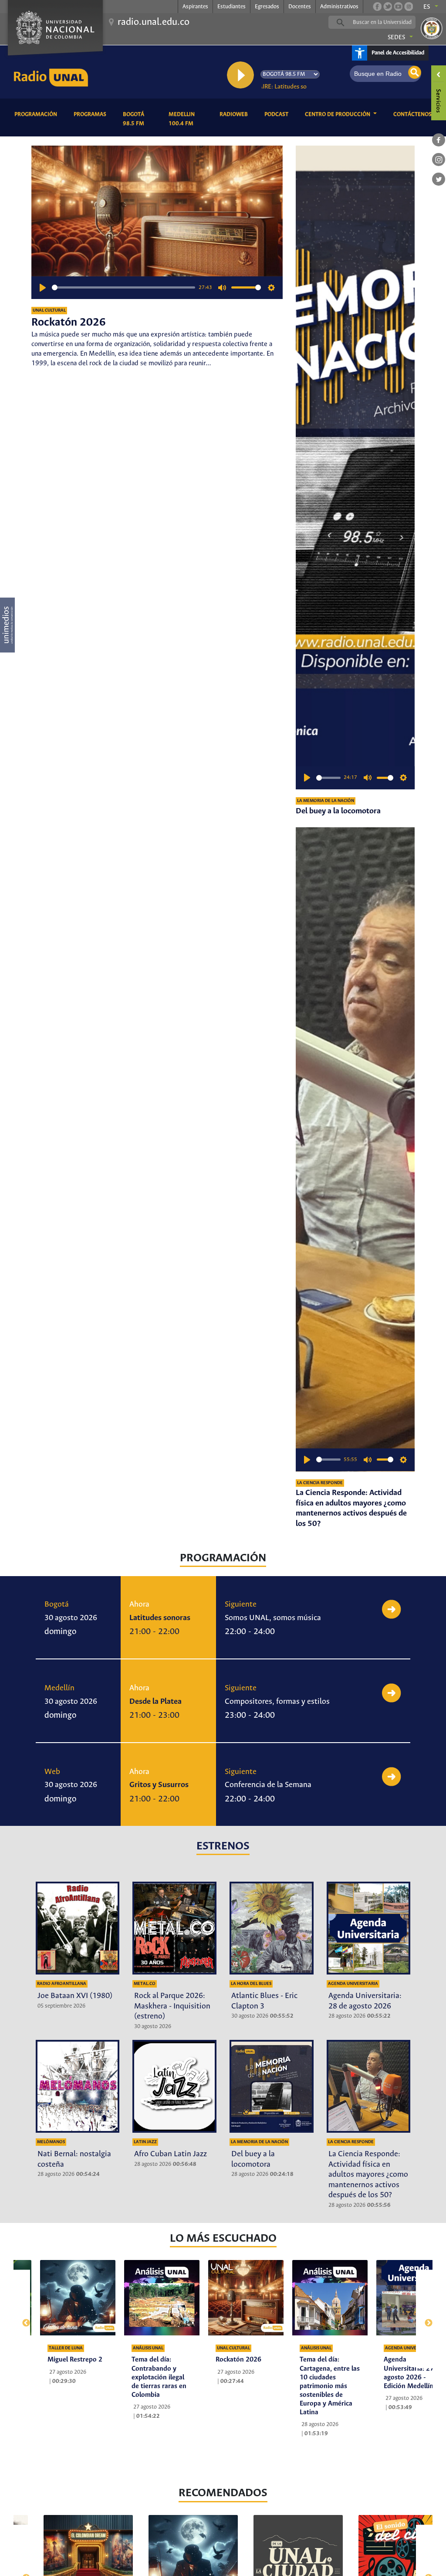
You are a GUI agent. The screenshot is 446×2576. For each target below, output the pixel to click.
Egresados (267, 7)
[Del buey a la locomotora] (355, 468)
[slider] (124, 287)
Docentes (300, 7)
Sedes (396, 37)
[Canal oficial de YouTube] (398, 7)
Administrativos (339, 7)
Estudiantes (231, 7)
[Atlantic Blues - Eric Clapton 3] (272, 1928)
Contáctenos (414, 114)
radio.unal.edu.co (154, 22)
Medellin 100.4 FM (188, 119)
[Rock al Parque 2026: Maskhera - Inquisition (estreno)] (174, 1928)
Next (424, 2319)
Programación (37, 114)
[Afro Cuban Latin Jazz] (174, 2086)
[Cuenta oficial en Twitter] (388, 7)
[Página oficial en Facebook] (377, 7)
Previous (22, 2319)
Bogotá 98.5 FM (139, 119)
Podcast (278, 114)
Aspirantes (195, 7)
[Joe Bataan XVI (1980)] (78, 1928)
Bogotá (57, 1604)
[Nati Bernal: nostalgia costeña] (78, 2086)
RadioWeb (235, 114)
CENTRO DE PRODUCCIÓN (338, 114)
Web (52, 1772)
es (427, 7)
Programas (91, 114)
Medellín (59, 1688)
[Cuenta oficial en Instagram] (409, 7)
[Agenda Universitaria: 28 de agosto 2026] (369, 1928)
